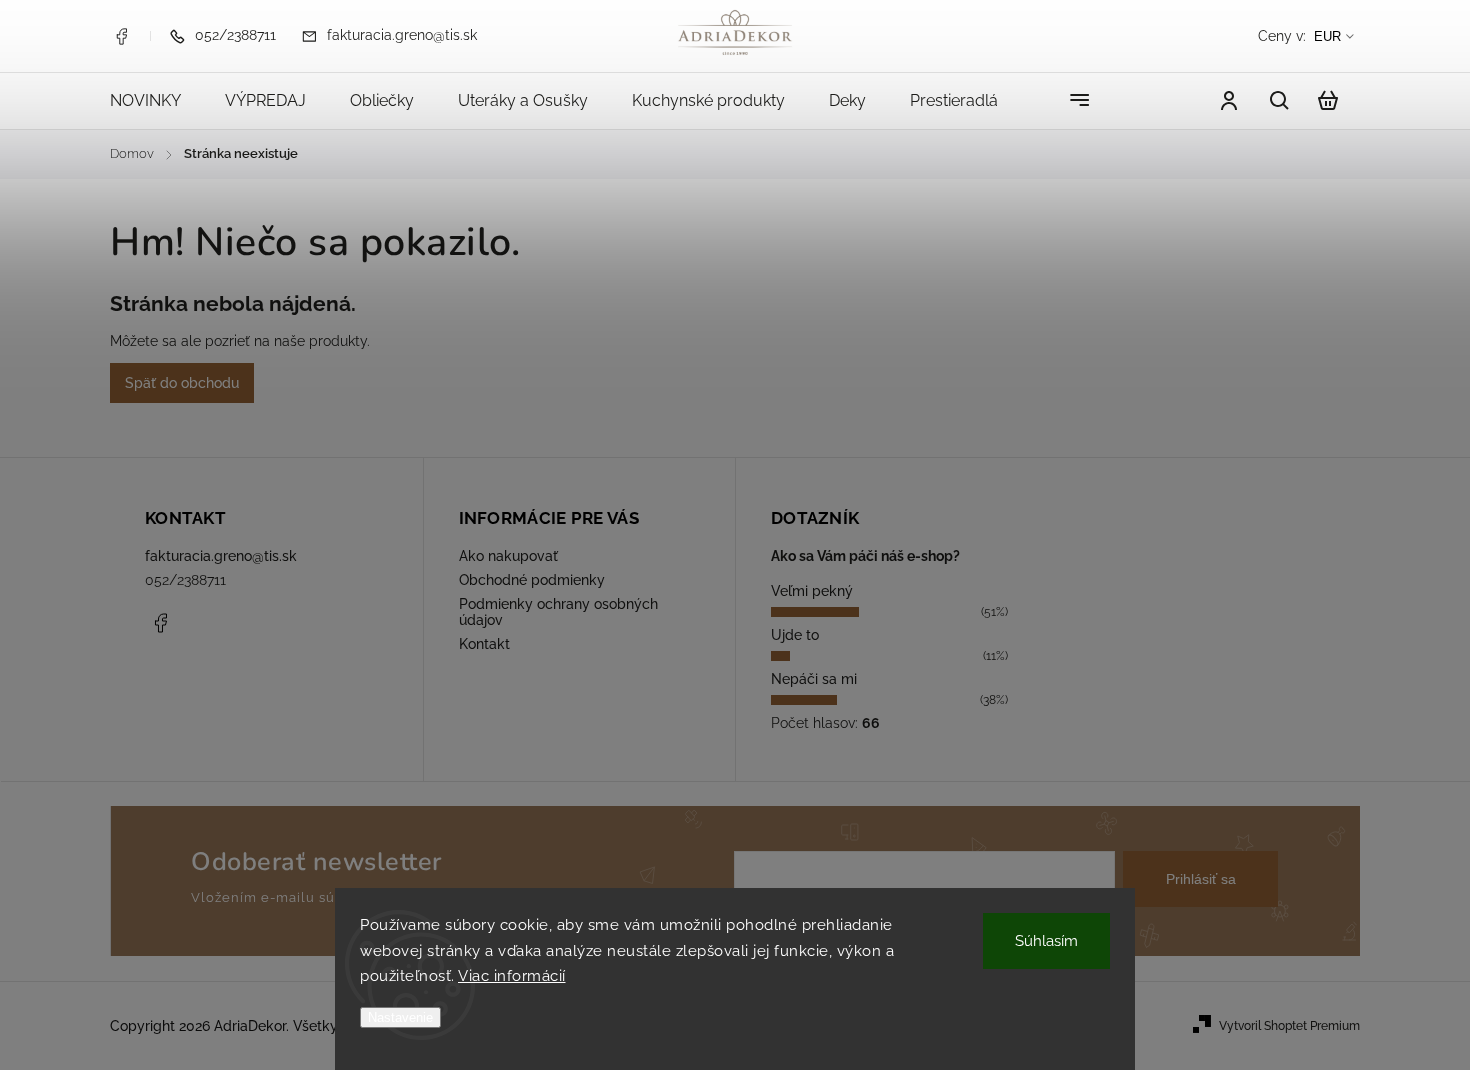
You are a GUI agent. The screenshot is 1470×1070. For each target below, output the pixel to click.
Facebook (121, 36)
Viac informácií (512, 976)
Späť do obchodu (182, 383)
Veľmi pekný (812, 591)
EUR (1327, 36)
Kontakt (484, 644)
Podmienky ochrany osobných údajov (558, 612)
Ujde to (795, 635)
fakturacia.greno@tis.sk (221, 556)
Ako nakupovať (508, 556)
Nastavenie (400, 1017)
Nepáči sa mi (814, 679)
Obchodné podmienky (532, 580)
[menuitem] (156, 101)
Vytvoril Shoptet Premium (1289, 1026)
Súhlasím (1046, 941)
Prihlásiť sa (1201, 879)
